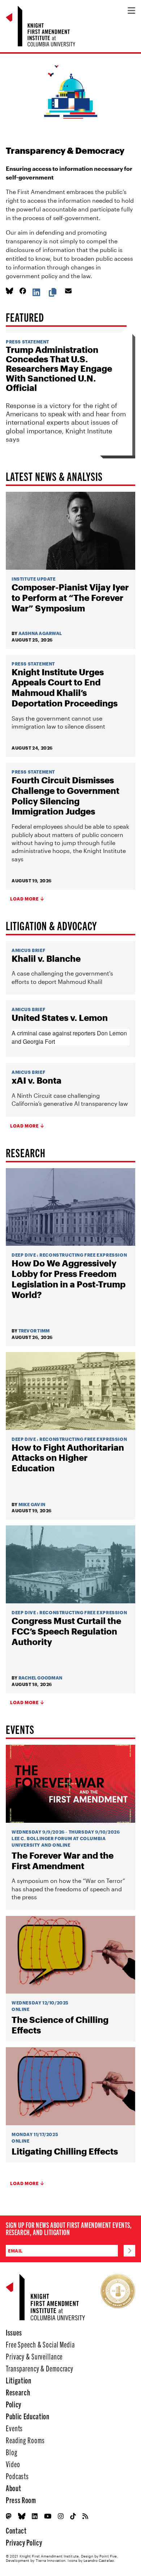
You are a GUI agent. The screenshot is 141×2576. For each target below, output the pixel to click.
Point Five (108, 2556)
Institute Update (34, 579)
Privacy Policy (24, 2542)
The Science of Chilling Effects (60, 2025)
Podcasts (17, 2476)
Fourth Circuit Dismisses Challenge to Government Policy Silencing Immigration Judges (65, 796)
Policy (14, 2404)
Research (18, 2392)
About (13, 2488)
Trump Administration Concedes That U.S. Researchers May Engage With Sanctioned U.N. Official (59, 369)
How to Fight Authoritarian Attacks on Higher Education (68, 1458)
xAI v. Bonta (37, 1080)
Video (13, 2464)
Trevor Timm (34, 1331)
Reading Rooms (25, 2440)
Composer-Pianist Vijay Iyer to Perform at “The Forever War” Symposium (70, 598)
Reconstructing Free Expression (83, 1255)
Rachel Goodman (40, 1678)
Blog (12, 2452)
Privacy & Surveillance (34, 2356)
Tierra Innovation (51, 2560)
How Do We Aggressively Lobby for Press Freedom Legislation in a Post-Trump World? (69, 1279)
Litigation (19, 2380)
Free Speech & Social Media (40, 2344)
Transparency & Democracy (40, 2368)
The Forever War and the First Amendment (63, 1861)
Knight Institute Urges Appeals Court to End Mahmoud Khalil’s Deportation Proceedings (65, 688)
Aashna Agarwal (40, 633)
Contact (16, 2530)
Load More (24, 899)
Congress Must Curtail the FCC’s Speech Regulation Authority (66, 1631)
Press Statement (27, 342)
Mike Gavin (32, 1504)
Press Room (21, 2500)
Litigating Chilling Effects (65, 2151)
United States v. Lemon (60, 1018)
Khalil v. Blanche (46, 959)
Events (14, 2428)
